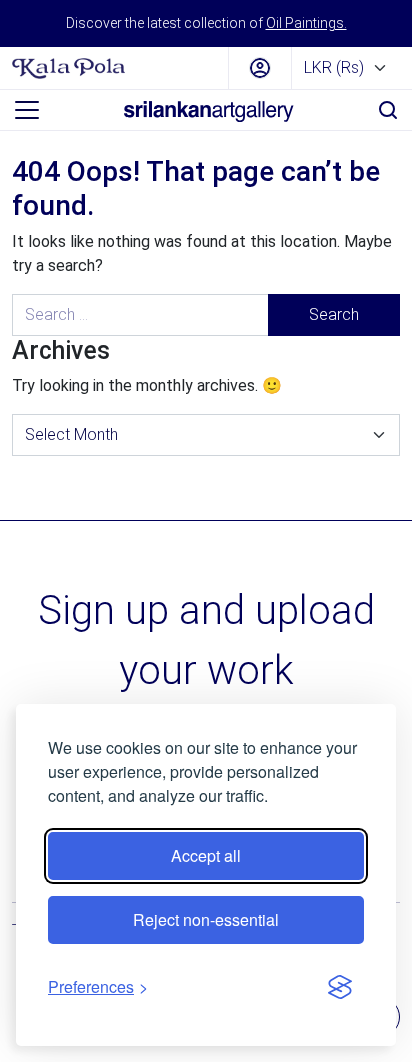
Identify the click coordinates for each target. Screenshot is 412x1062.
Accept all (206, 855)
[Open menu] (27, 110)
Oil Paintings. (306, 23)
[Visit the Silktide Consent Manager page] (340, 987)
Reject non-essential (206, 919)
